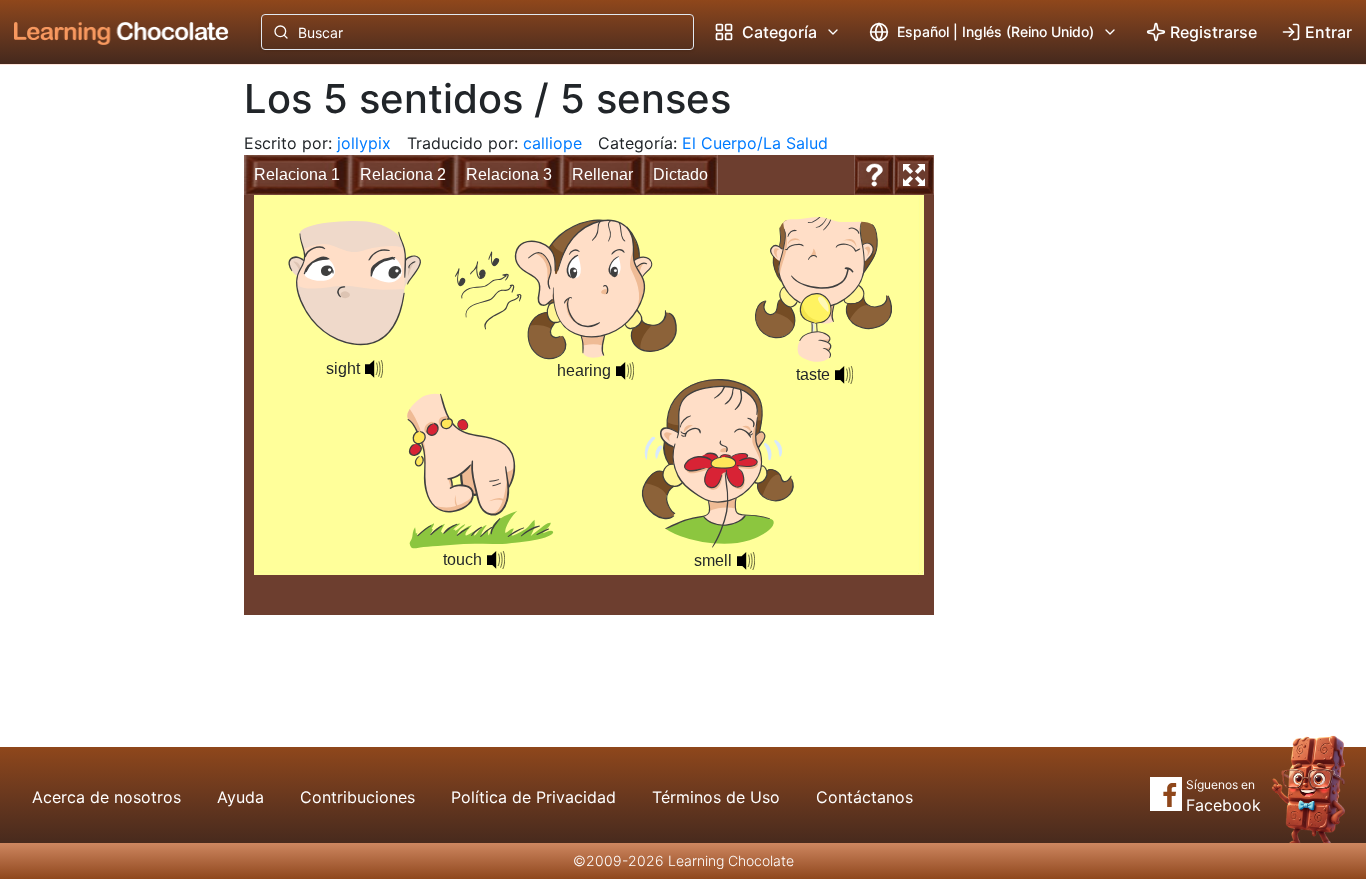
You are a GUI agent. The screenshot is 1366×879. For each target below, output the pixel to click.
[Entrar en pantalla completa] (914, 175)
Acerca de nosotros (106, 797)
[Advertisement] (106, 395)
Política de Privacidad (533, 797)
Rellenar (602, 174)
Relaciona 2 (403, 174)
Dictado (680, 174)
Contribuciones (357, 797)
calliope (552, 143)
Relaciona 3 (509, 174)
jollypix (364, 143)
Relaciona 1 (297, 174)
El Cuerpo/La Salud (755, 143)
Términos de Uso (716, 797)
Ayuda (240, 797)
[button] (374, 369)
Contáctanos (864, 797)
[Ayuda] (874, 175)
